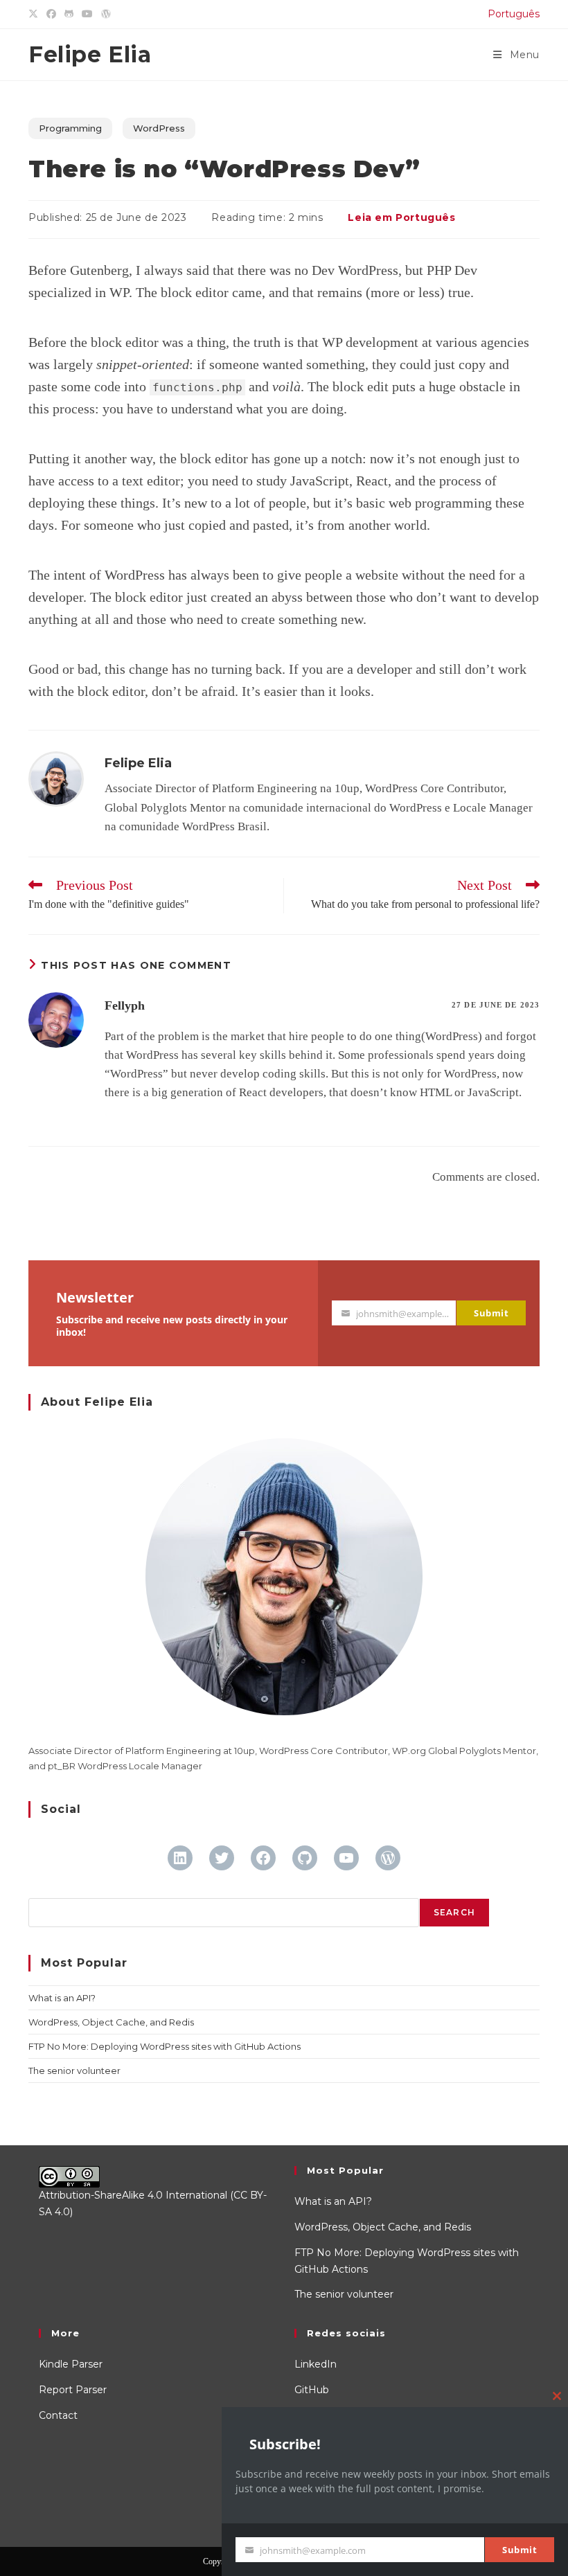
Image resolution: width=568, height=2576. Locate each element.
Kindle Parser (71, 2364)
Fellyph (125, 1005)
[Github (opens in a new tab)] (69, 15)
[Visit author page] (56, 778)
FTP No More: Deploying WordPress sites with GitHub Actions (165, 2046)
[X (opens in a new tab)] (35, 15)
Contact (58, 2415)
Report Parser (73, 2390)
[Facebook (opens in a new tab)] (51, 15)
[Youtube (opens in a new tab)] (87, 15)
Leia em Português (401, 217)
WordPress (159, 128)
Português (514, 14)
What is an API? (62, 1998)
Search (454, 1912)
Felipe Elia (90, 54)
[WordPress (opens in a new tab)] (106, 15)
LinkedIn (316, 2364)
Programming (70, 128)
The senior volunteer (74, 2070)
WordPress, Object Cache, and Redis (111, 2022)
